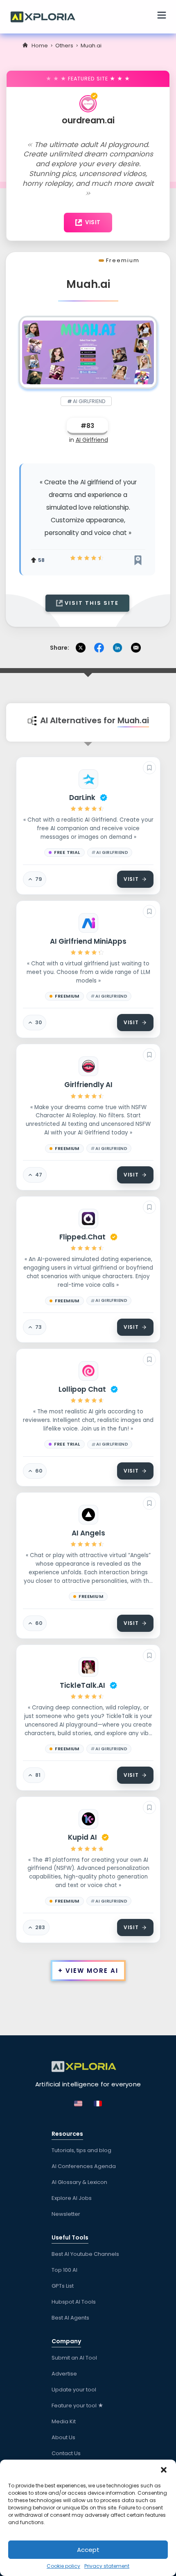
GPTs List (63, 2286)
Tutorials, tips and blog (81, 2150)
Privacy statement (107, 2566)
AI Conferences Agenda (84, 2166)
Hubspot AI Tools (74, 2302)
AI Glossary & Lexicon (79, 2182)
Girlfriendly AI (88, 1085)
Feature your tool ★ (78, 2406)
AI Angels (88, 1533)
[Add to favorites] (149, 768)
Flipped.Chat (82, 1237)
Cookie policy (63, 2566)
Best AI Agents (70, 2318)
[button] (164, 2470)
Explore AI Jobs (72, 2198)
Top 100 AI (64, 2270)
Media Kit (64, 2421)
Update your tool (74, 2390)
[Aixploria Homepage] (47, 16)
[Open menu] (162, 16)
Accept (88, 2550)
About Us (63, 2437)
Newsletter (66, 2214)
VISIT (93, 222)
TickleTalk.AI (82, 1685)
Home (40, 46)
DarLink (82, 798)
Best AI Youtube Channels (85, 2254)
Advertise (64, 2374)
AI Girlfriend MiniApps (88, 941)
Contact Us (66, 2453)
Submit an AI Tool (74, 2358)
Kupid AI (82, 1837)
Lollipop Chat (82, 1389)
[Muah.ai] (88, 352)
